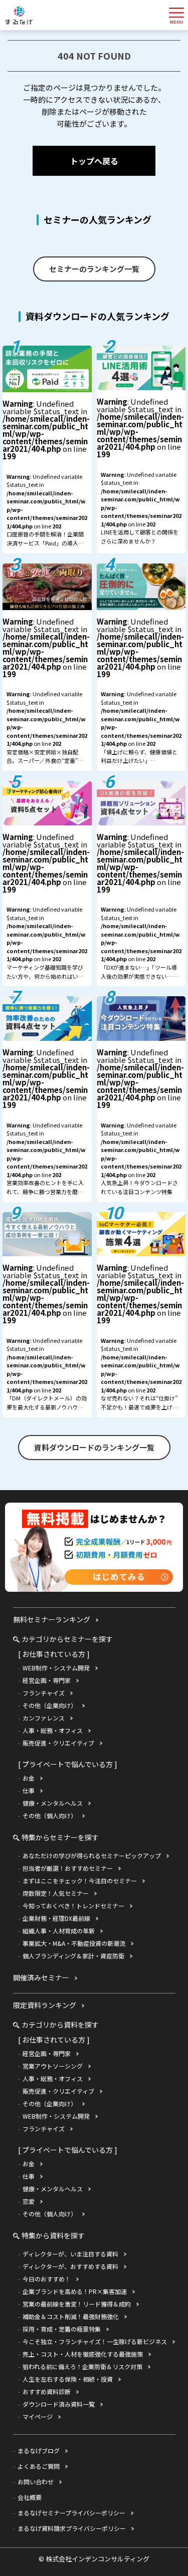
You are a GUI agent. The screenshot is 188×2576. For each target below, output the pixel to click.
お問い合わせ (36, 2482)
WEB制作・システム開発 (56, 1668)
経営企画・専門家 (47, 1680)
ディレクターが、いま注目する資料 (70, 2254)
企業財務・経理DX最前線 (56, 1918)
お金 (29, 1778)
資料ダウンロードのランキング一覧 (94, 1447)
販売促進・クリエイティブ (58, 1743)
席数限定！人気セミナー (56, 1893)
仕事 (29, 1790)
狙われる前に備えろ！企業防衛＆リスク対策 (82, 2366)
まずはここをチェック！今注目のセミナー (80, 1881)
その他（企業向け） (50, 1705)
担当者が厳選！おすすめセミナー (68, 1868)
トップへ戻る (94, 161)
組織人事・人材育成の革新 (59, 1931)
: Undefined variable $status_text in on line (46, 476)
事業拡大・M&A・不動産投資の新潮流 (74, 1943)
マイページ (38, 2416)
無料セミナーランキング (52, 1619)
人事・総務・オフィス (53, 1730)
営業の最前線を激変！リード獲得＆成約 (77, 2304)
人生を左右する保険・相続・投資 (68, 2379)
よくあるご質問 (39, 2466)
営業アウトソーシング (53, 2066)
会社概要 (30, 2497)
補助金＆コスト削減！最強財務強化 (71, 2316)
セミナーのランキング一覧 (94, 269)
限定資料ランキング (45, 2005)
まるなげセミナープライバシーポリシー (71, 2513)
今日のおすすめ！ (47, 2279)
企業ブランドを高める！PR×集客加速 (75, 2291)
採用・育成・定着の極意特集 (62, 2329)
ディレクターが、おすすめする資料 (70, 2266)
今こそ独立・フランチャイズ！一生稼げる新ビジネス (95, 2341)
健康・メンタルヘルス (53, 1803)
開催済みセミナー (41, 1977)
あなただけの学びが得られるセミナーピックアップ (92, 1855)
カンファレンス (44, 1718)
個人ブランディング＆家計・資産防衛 (73, 1956)
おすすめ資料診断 (47, 2391)
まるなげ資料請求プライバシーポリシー (72, 2528)
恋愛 (29, 2201)
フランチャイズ (44, 1693)
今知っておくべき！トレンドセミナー (73, 1906)
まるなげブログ (39, 2451)
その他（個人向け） (50, 1815)
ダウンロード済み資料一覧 (59, 2404)
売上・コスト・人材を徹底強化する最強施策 (83, 2354)
